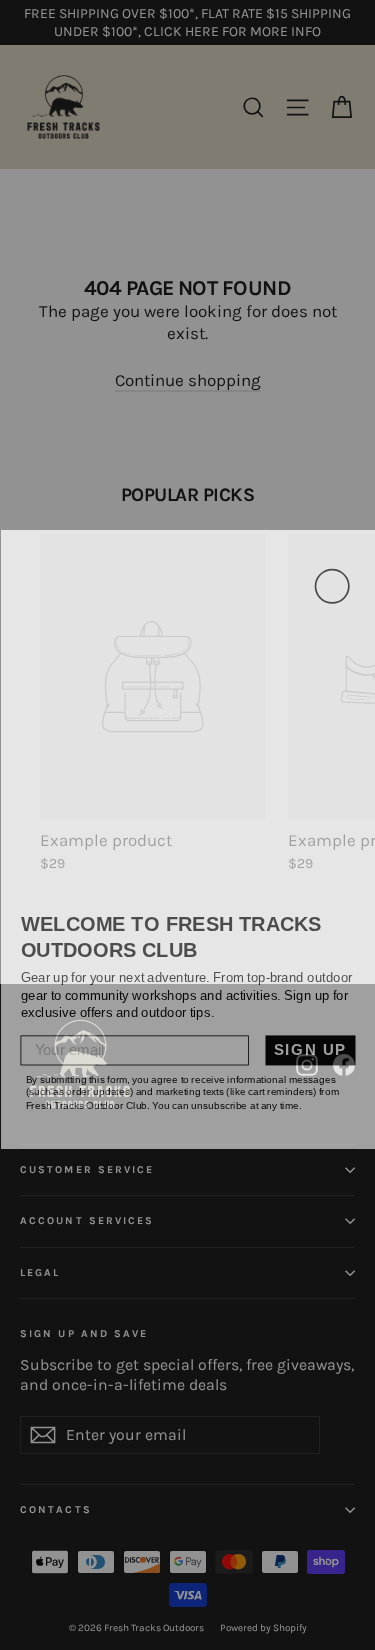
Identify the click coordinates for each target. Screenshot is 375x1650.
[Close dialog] (331, 572)
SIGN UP (309, 1036)
